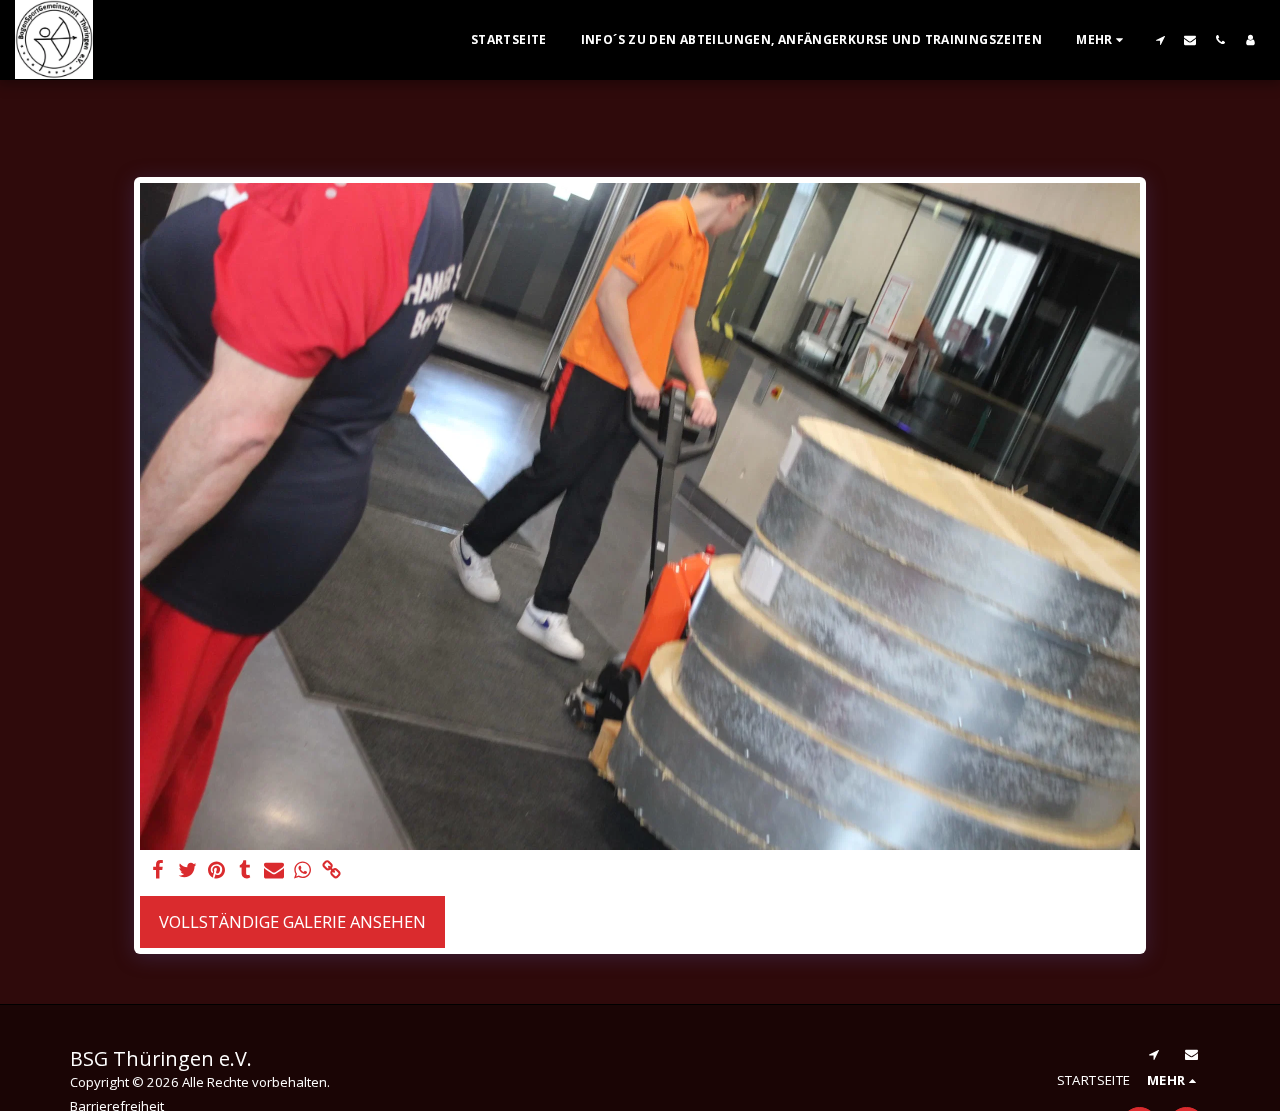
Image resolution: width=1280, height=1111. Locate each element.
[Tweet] (187, 871)
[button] (1160, 39)
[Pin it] (216, 871)
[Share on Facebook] (158, 871)
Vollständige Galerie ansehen (292, 921)
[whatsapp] (303, 871)
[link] (331, 871)
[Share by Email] (274, 871)
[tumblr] (245, 871)
